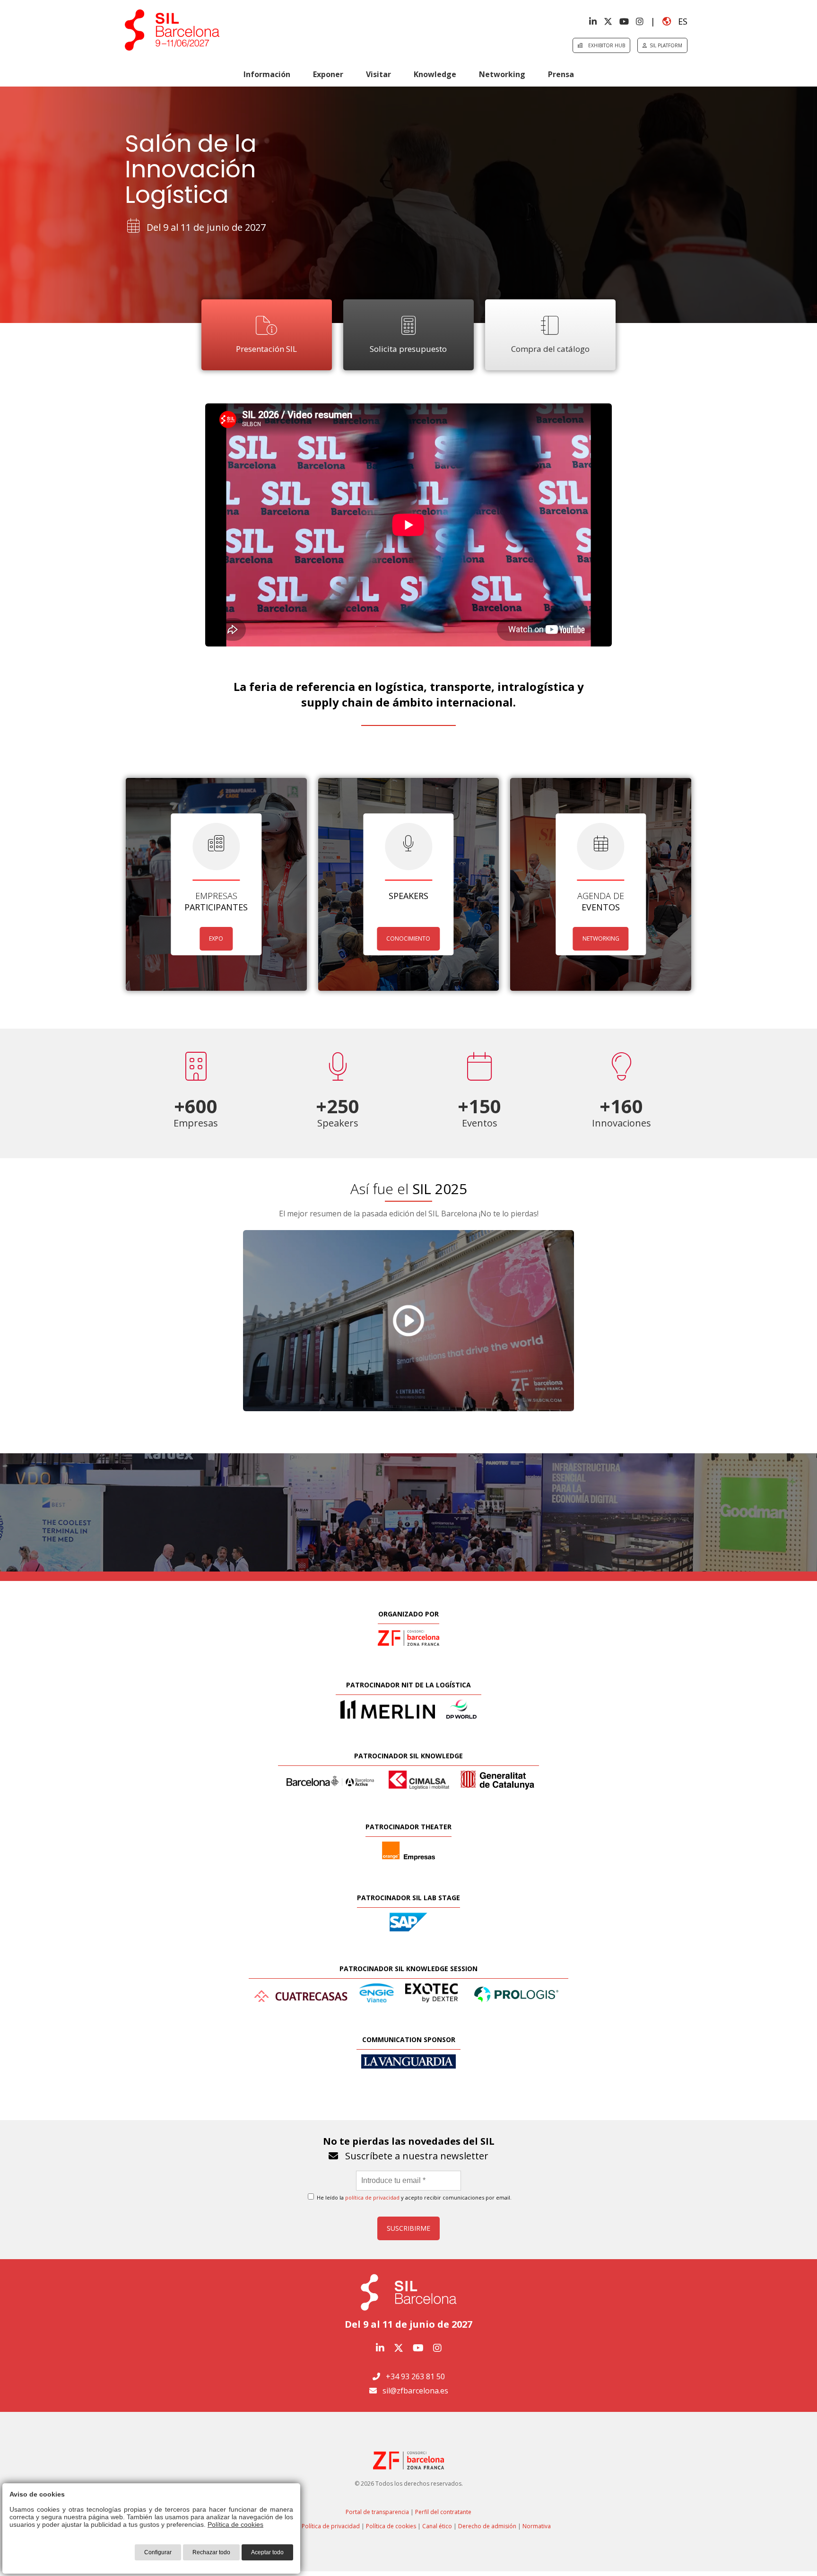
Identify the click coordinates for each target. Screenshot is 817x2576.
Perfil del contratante (443, 2512)
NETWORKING (601, 939)
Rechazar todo (211, 2552)
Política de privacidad (331, 2526)
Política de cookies (391, 2526)
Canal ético (437, 2526)
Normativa (537, 2526)
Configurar (158, 2552)
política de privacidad (372, 2197)
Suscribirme (408, 2228)
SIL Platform (665, 45)
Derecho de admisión (487, 2526)
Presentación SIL (266, 349)
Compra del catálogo (550, 349)
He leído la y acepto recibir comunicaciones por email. (413, 2197)
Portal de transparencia (377, 2512)
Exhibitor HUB (604, 45)
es (679, 21)
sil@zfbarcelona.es (415, 2391)
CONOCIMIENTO (408, 939)
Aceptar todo (267, 2552)
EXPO (216, 939)
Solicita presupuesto (408, 349)
